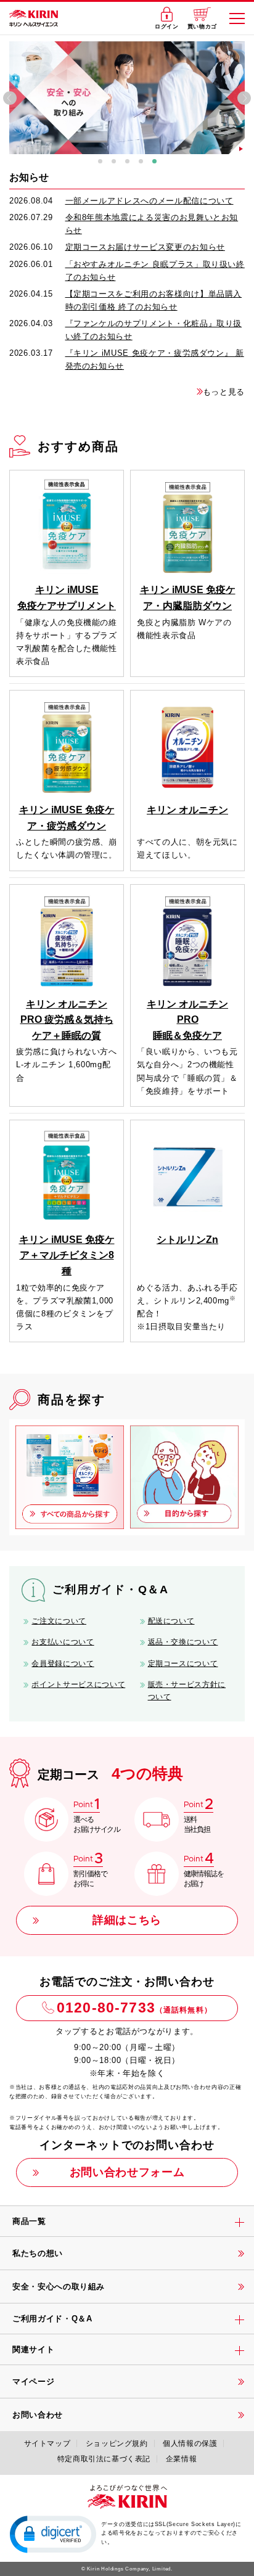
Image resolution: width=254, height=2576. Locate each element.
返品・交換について (183, 1642)
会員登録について (63, 1663)
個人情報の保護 (190, 2443)
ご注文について (59, 1621)
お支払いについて (63, 1642)
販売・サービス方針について (187, 1691)
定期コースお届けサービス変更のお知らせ (145, 247)
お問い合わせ (38, 2415)
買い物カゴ (202, 27)
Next (244, 98)
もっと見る (224, 392)
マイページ (33, 2381)
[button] (53, 2533)
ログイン (167, 27)
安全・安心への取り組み (59, 2287)
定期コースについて (183, 1663)
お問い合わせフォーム (127, 2172)
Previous (10, 98)
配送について (171, 1621)
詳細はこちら (127, 1920)
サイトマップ (47, 2443)
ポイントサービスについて (78, 1684)
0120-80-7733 (134, 2008)
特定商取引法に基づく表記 (104, 2459)
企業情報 (181, 2459)
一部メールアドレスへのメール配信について (150, 201)
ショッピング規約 (117, 2443)
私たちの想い (38, 2253)
